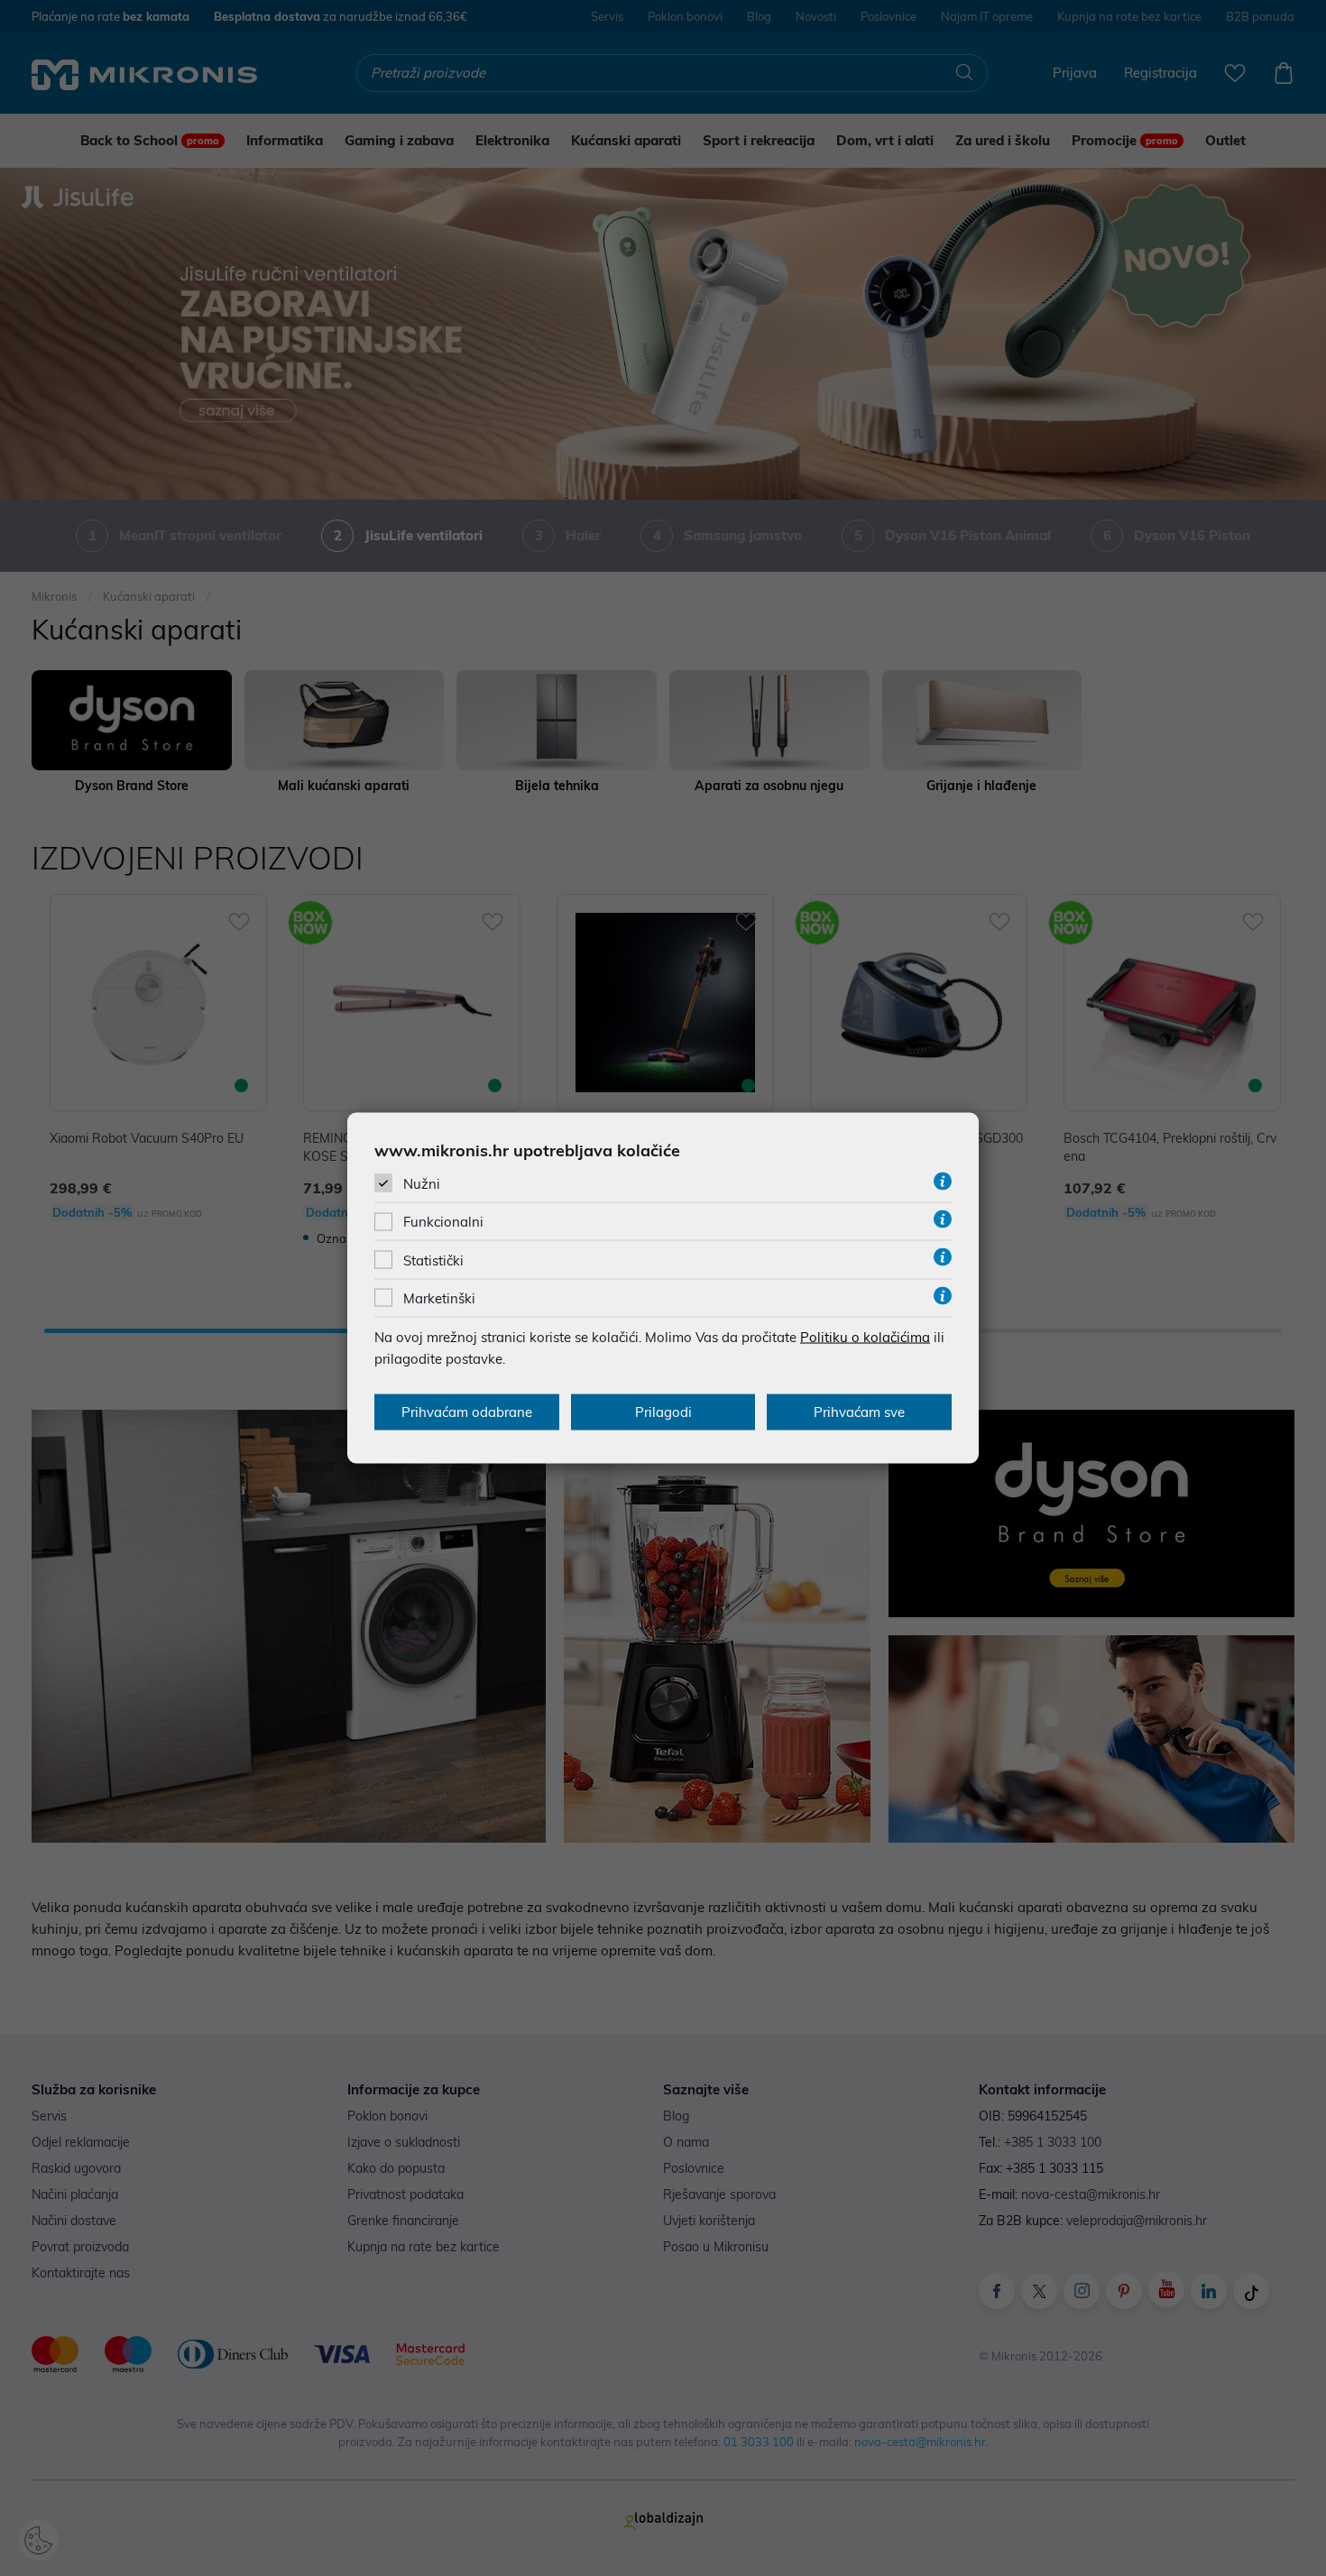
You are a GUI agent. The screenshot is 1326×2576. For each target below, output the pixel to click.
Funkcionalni (443, 1222)
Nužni (422, 1184)
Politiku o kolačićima (865, 1336)
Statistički (433, 1260)
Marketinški (439, 1297)
